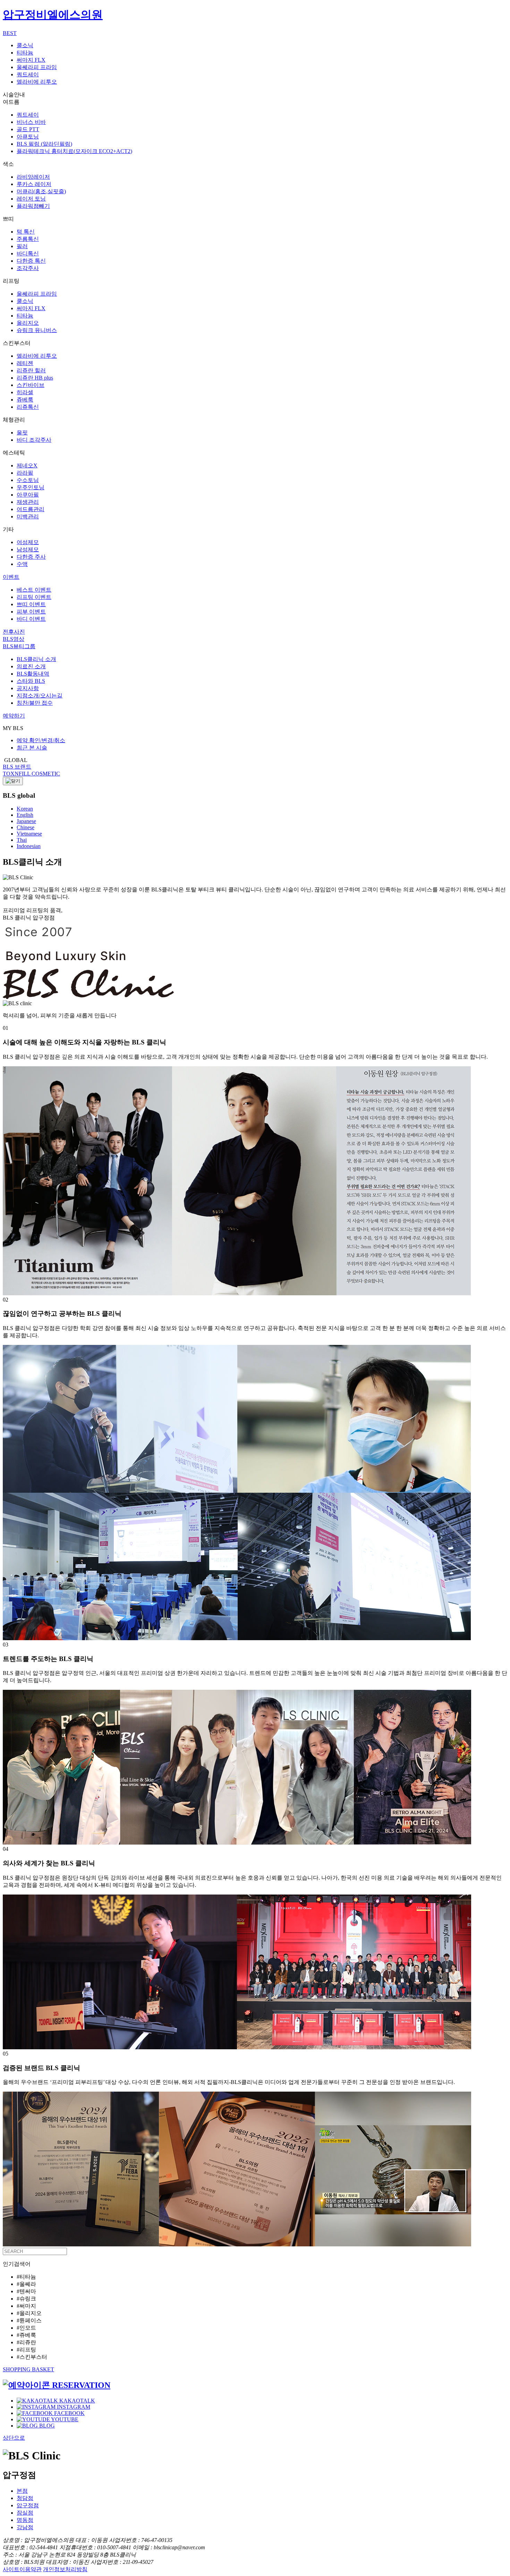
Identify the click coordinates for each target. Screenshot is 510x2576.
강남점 (25, 2527)
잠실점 (25, 2513)
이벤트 (11, 577)
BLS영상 (14, 639)
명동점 (25, 2520)
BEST (10, 33)
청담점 (25, 2498)
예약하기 (14, 716)
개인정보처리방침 (65, 2569)
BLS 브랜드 (17, 767)
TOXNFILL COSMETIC (31, 774)
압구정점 (28, 2505)
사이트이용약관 (22, 2569)
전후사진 (14, 632)
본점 (22, 2491)
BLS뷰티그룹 (19, 646)
